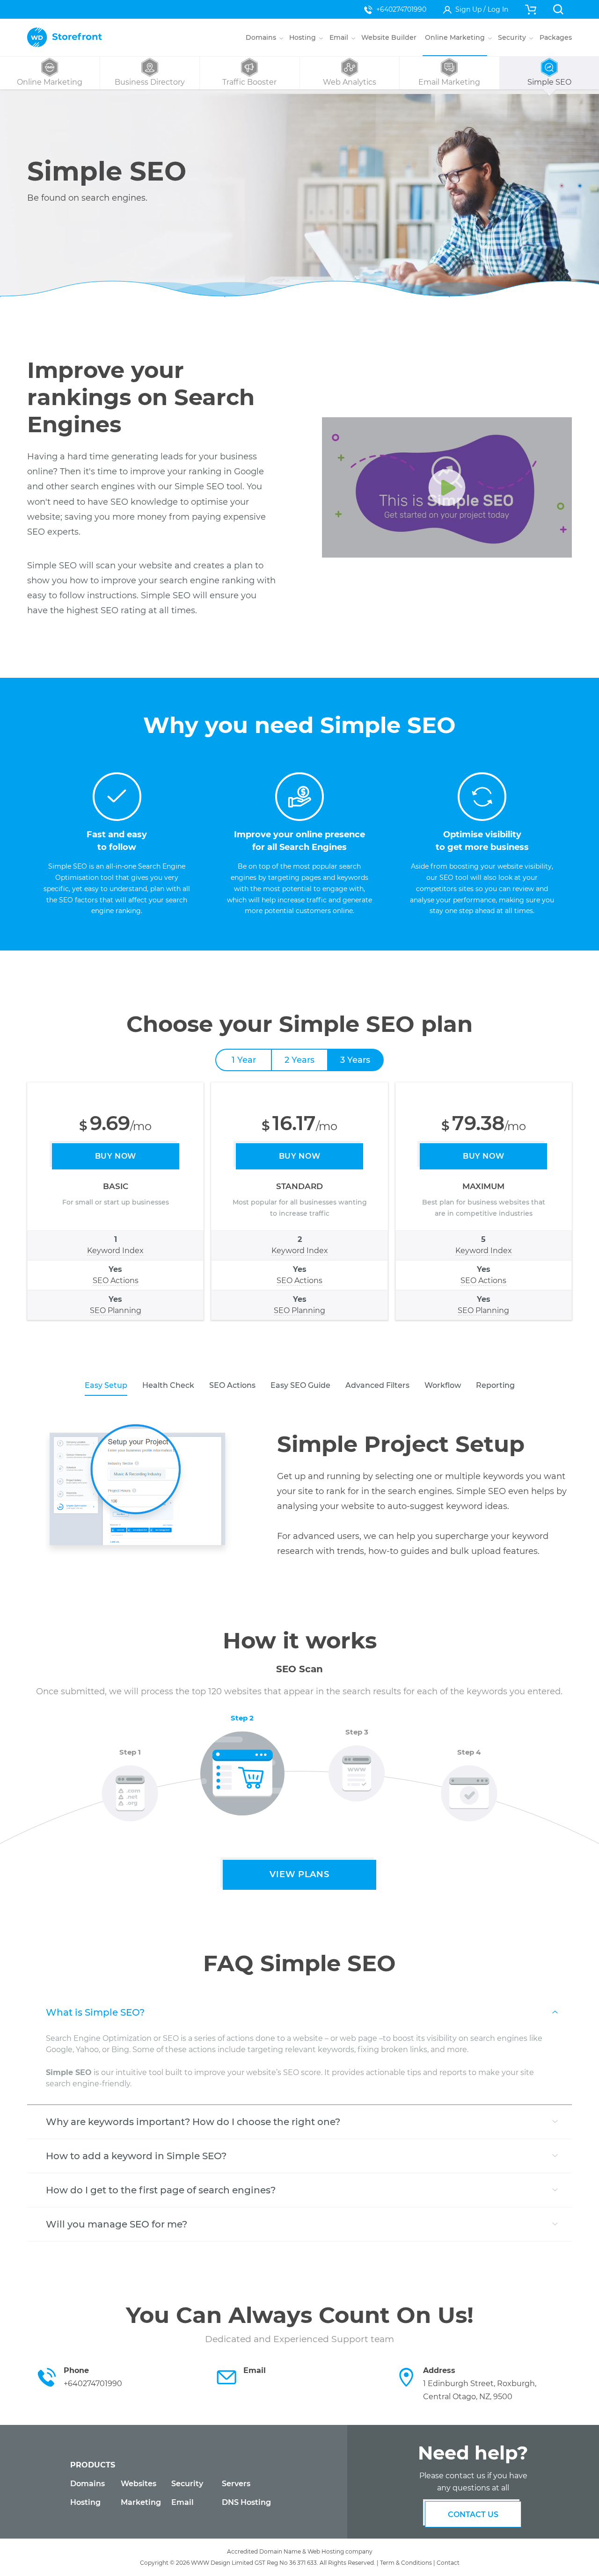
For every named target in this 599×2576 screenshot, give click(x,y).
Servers (236, 2484)
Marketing (141, 2502)
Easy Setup (106, 1385)
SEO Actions (232, 1385)
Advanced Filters (377, 1385)
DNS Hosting (246, 2502)
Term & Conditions (406, 2563)
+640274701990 (401, 9)
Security (187, 2484)
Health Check (168, 1385)
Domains (88, 2484)
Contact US (473, 2514)
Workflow (443, 1385)
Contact (448, 2563)
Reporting (495, 1385)
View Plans (299, 1874)
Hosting (85, 2502)
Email (183, 2502)
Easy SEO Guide (300, 1385)
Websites (139, 2484)
